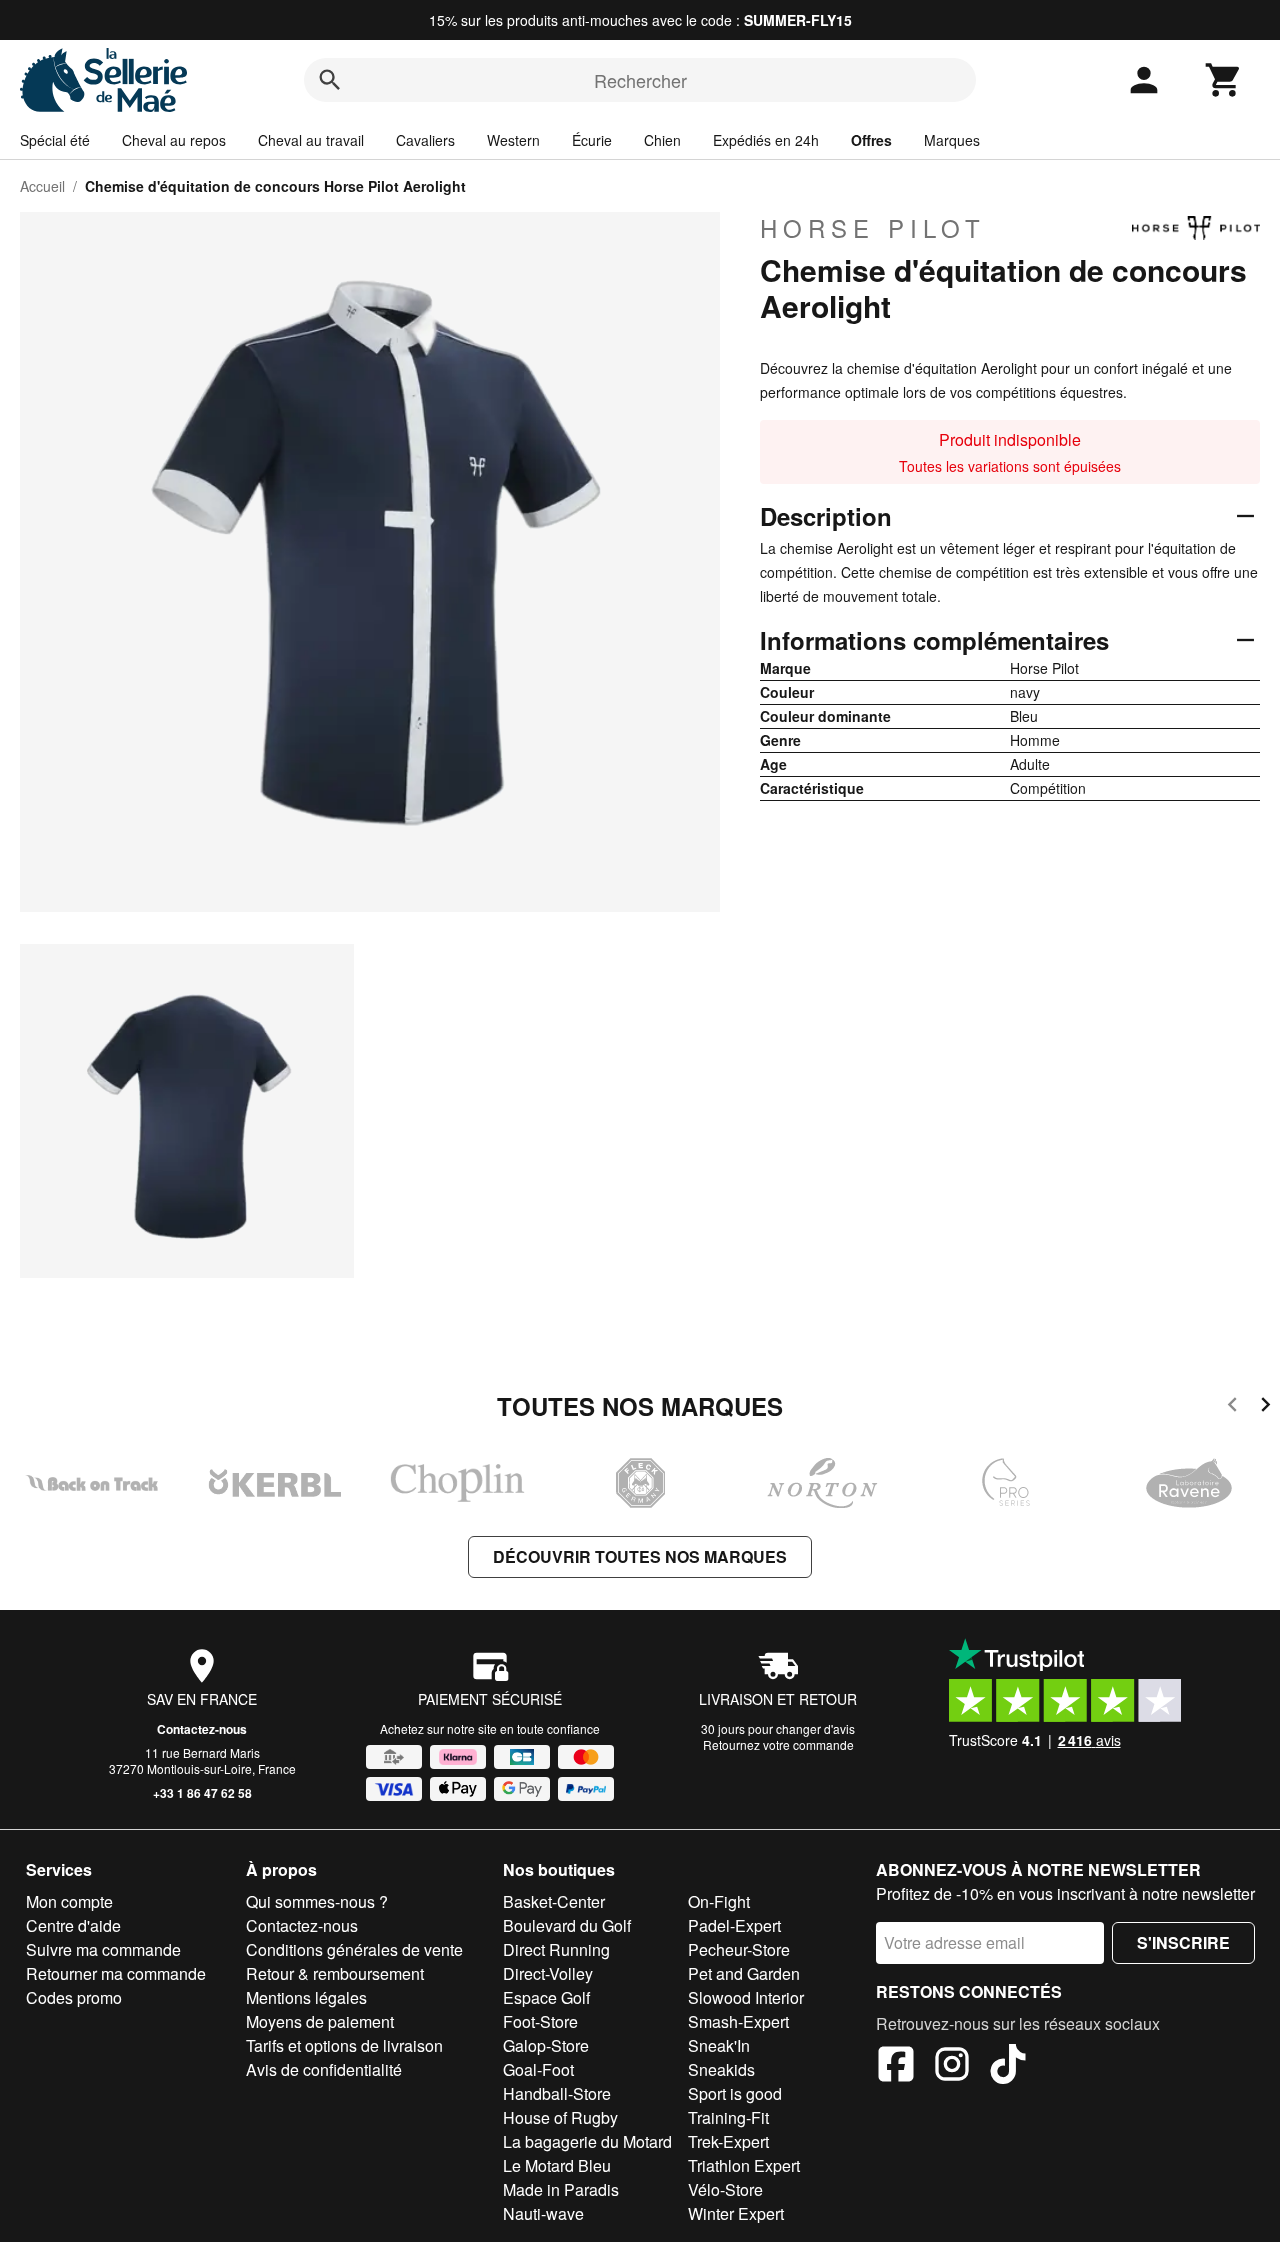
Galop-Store (546, 2045)
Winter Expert (736, 2213)
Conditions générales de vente (354, 1949)
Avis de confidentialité (324, 2069)
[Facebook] (896, 2067)
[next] (1265, 1407)
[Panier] (1224, 80)
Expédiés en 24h (766, 140)
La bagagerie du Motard (587, 2141)
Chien (662, 140)
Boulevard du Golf (567, 1925)
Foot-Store (540, 2021)
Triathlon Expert (744, 2165)
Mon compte (69, 1901)
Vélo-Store (725, 2189)
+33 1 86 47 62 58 (202, 1793)
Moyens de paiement (320, 2021)
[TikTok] (1008, 2067)
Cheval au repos (174, 140)
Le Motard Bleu (557, 2165)
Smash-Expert (738, 2021)
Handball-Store (557, 2093)
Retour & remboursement (335, 1973)
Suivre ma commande (103, 1949)
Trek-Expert (728, 2141)
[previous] (1232, 1407)
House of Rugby (560, 2117)
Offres (871, 140)
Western (513, 140)
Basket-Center (554, 1901)
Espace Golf (546, 1997)
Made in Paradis (561, 2189)
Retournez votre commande (778, 1744)
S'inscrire (1183, 1942)
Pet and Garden (744, 1973)
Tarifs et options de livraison (344, 2045)
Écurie (592, 140)
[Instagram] (952, 2067)
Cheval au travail (311, 140)
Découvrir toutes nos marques (640, 1556)
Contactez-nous (202, 1729)
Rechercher (640, 80)
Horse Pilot (873, 228)
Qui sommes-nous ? (317, 1901)
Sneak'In (719, 2045)
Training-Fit (728, 2117)
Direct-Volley (548, 1973)
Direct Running (556, 1949)
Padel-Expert (734, 1925)
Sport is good (735, 2093)
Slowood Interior (746, 1997)
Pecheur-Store (739, 1949)
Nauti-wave (543, 2213)
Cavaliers (425, 140)
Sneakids (721, 2069)
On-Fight (719, 1901)
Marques (952, 140)
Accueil (42, 186)
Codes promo (74, 1997)
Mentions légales (306, 1997)
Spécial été (55, 140)
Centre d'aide (73, 1925)
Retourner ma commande (116, 1973)
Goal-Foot (538, 2069)
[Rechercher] (330, 80)
